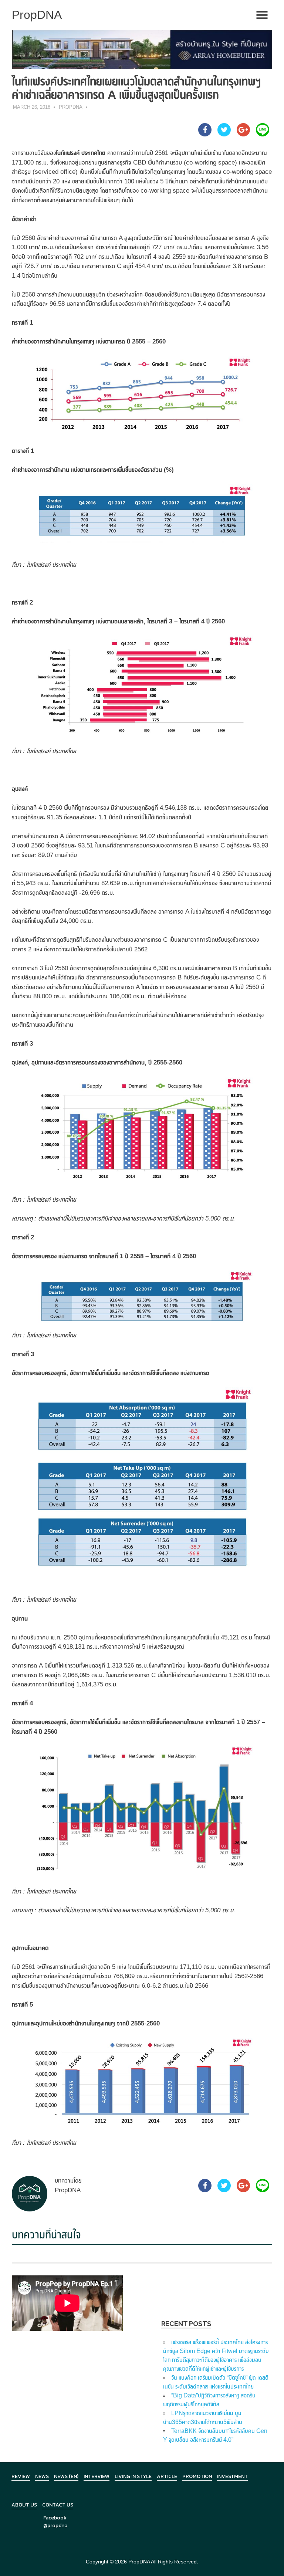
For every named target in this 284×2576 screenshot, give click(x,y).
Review (21, 2476)
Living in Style (133, 2476)
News (42, 2476)
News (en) (66, 2476)
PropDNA (71, 107)
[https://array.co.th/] (142, 49)
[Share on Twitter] (224, 134)
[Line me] (263, 134)
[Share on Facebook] (205, 134)
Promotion (197, 2476)
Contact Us (58, 2505)
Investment (232, 2476)
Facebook (55, 2518)
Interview (97, 2476)
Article (167, 2476)
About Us (24, 2505)
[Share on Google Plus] (243, 134)
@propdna (55, 2526)
